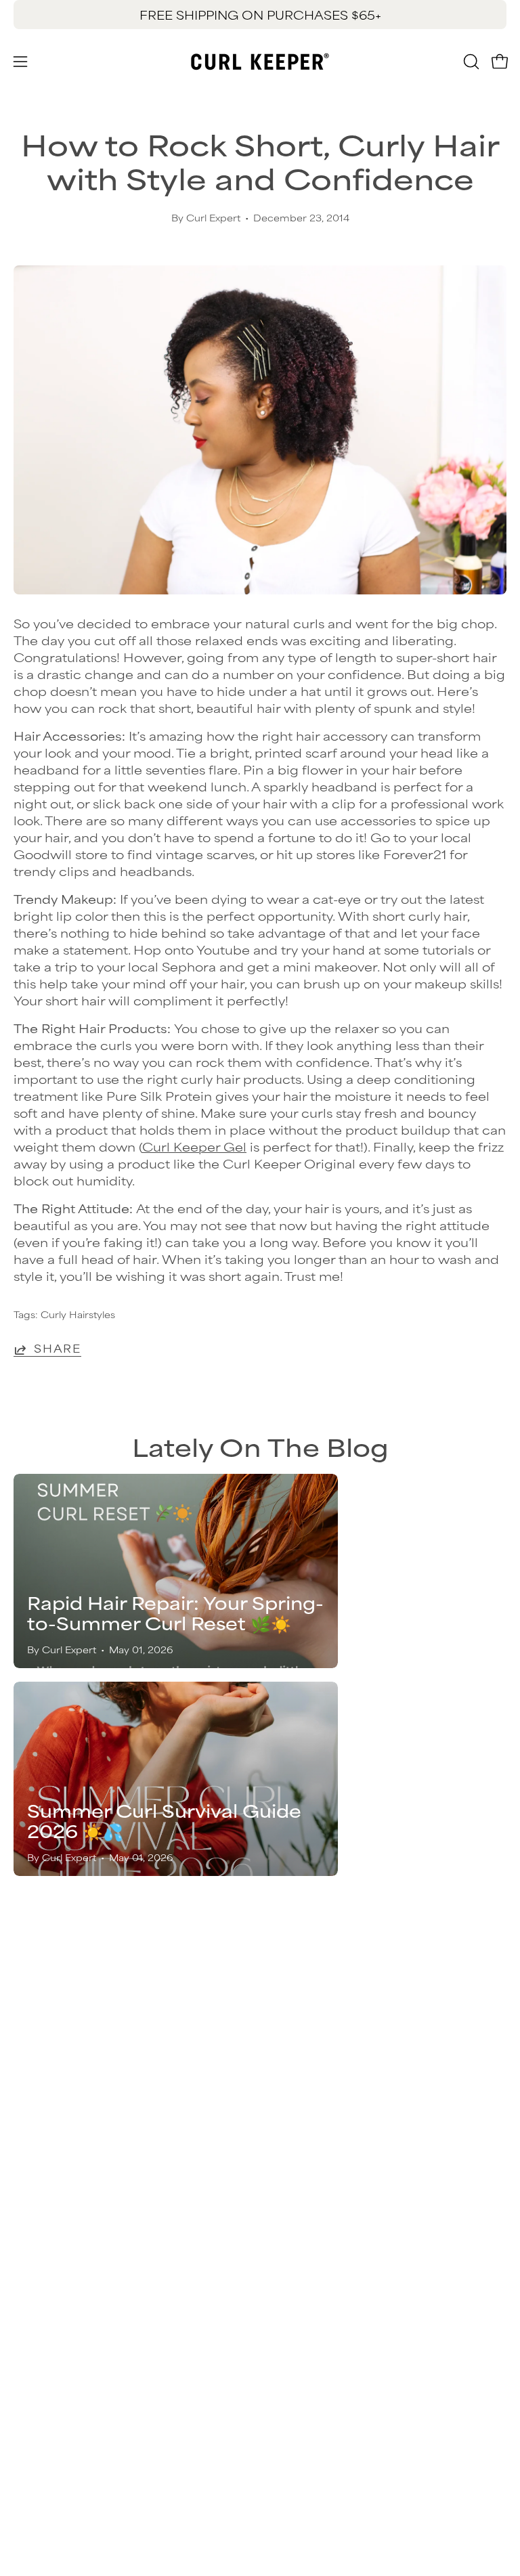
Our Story (44, 2222)
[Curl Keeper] (260, 62)
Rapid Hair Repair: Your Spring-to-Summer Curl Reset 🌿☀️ (175, 1612)
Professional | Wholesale (91, 2289)
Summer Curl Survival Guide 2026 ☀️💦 (164, 1820)
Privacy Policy (58, 2244)
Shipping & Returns (334, 2053)
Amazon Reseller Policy (88, 2267)
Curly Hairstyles (78, 1314)
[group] (260, 15)
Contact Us (309, 2031)
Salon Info (305, 2120)
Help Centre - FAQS (338, 2098)
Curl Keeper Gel (194, 1146)
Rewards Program (332, 2076)
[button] (470, 62)
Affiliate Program (68, 2311)
